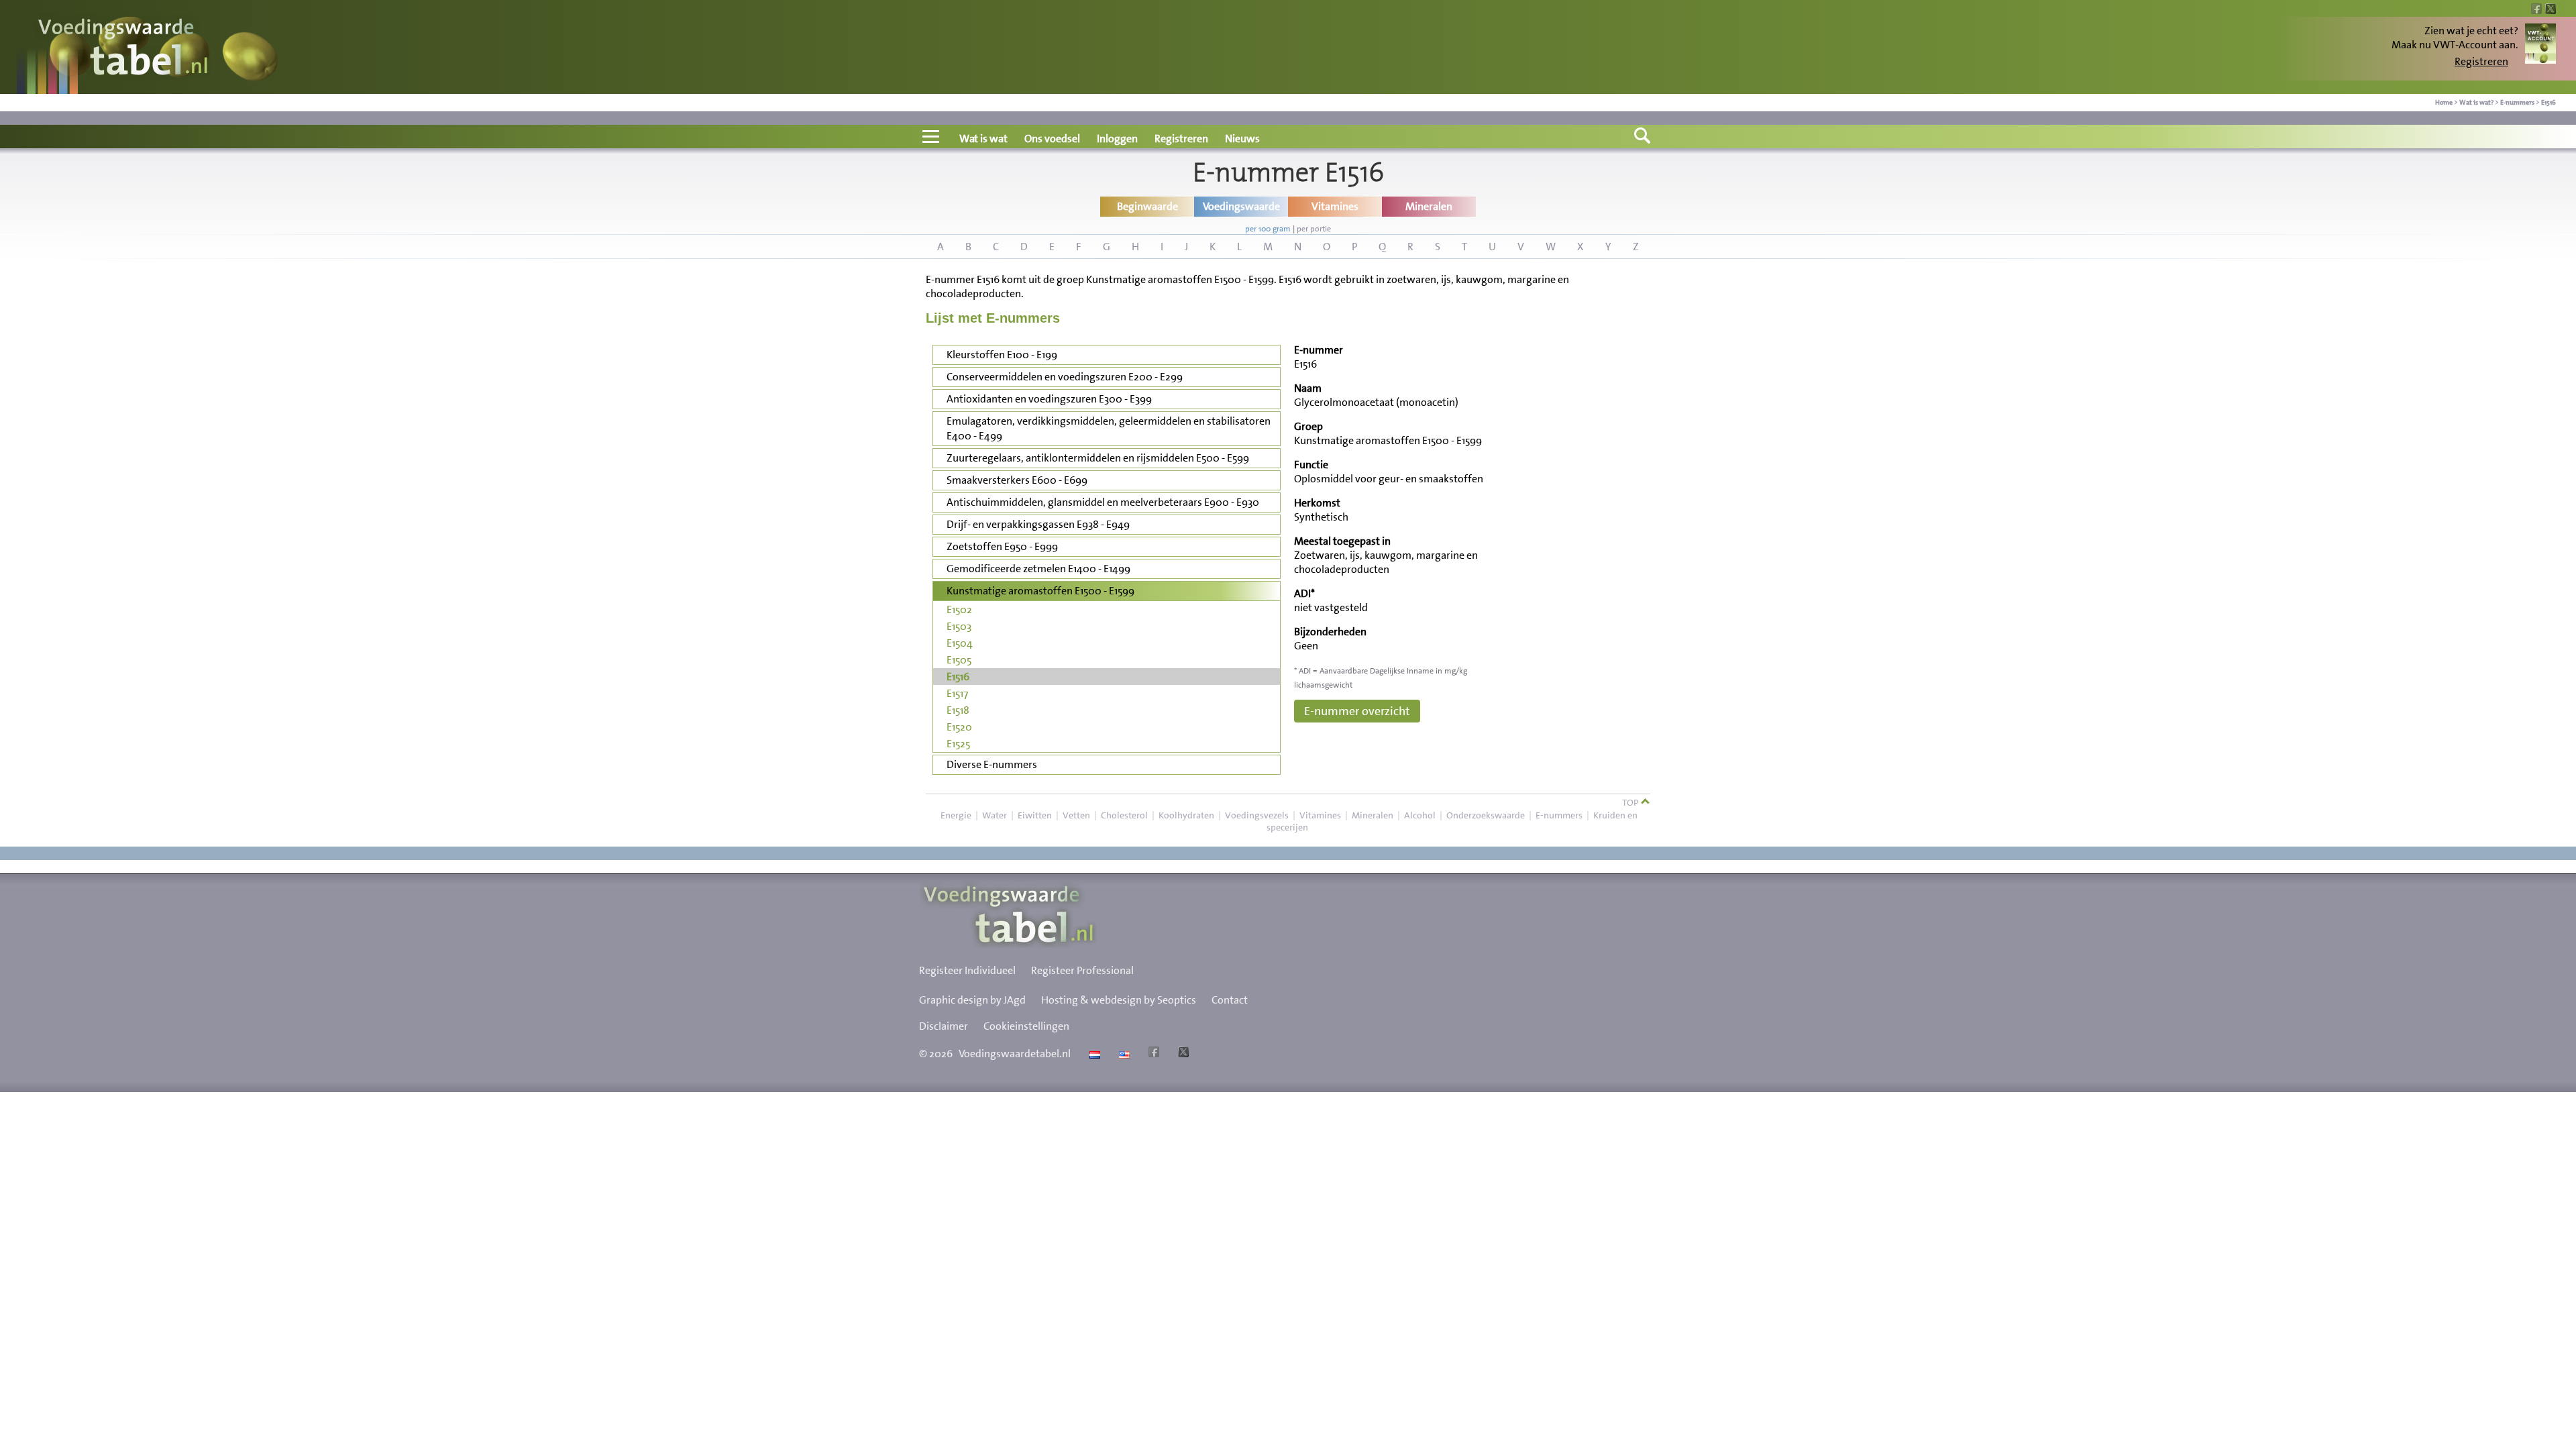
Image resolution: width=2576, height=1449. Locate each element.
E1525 (958, 744)
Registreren (2481, 61)
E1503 (959, 626)
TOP (1631, 802)
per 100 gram (1268, 229)
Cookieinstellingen (1026, 1026)
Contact (1230, 1000)
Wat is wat (983, 139)
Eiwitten (1035, 815)
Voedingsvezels (1257, 815)
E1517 (957, 693)
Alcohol (1420, 815)
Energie (956, 815)
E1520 (959, 727)
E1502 (959, 609)
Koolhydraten (1186, 815)
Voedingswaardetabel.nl (1015, 1054)
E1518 (958, 710)
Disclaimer (944, 1026)
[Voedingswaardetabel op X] (1182, 1054)
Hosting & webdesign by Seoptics (1119, 1000)
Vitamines (1320, 815)
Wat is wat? (2476, 102)
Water (995, 815)
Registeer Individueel (967, 970)
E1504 (960, 643)
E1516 (2548, 102)
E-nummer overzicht (1357, 711)
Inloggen (1117, 139)
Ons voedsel (1052, 139)
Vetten (1076, 815)
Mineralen (1373, 815)
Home (2444, 102)
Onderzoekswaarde (1486, 815)
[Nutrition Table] (1123, 1054)
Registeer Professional (1082, 970)
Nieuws (1242, 139)
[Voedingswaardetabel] (123, 49)
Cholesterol (1124, 815)
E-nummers (2517, 102)
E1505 (959, 660)
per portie (1314, 229)
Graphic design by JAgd (972, 1000)
